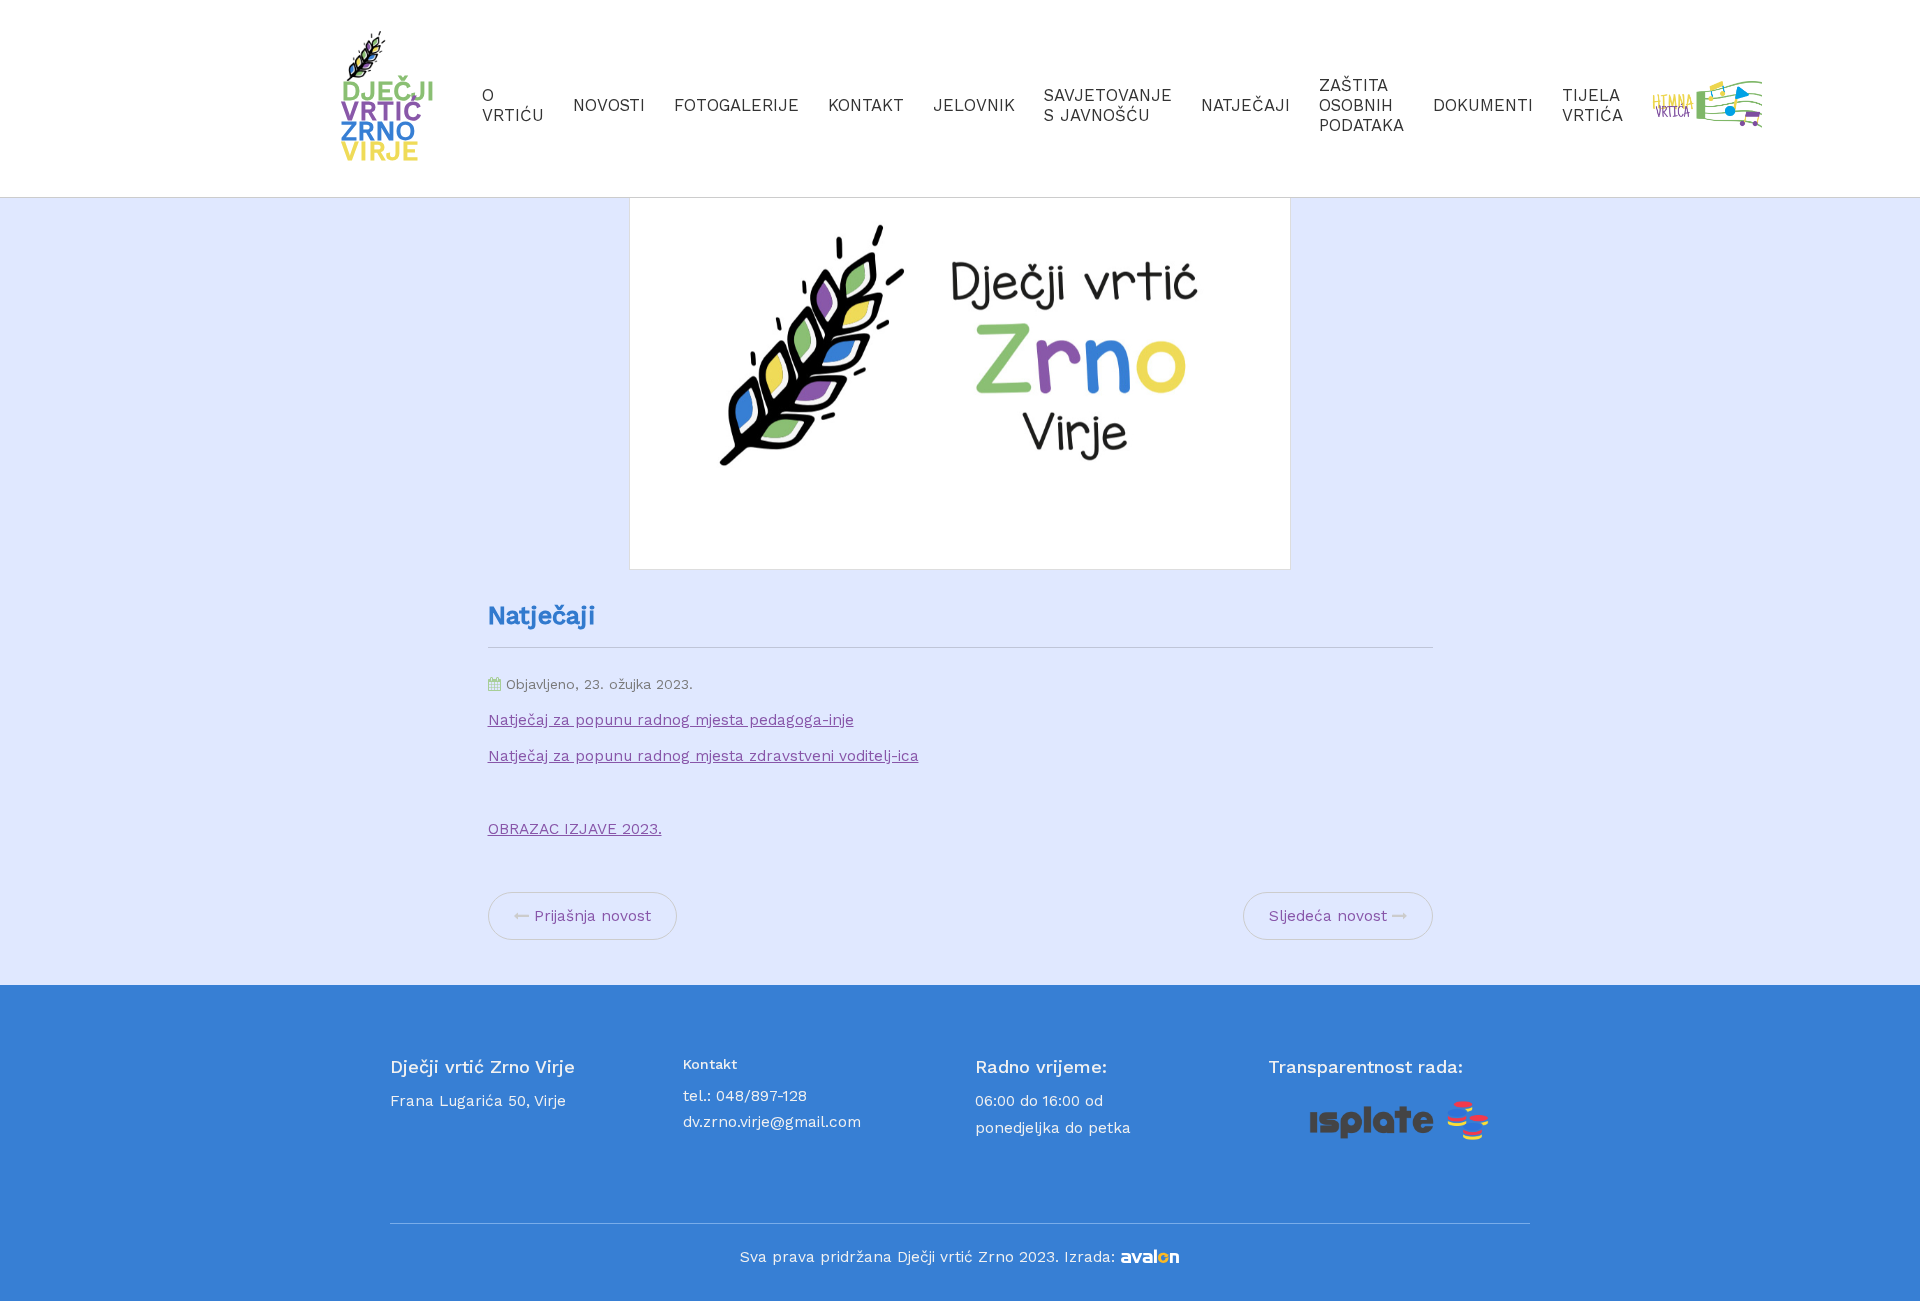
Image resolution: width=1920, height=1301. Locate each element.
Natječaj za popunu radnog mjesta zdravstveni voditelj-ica (703, 756)
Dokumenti (1483, 105)
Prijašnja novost (592, 916)
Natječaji (1245, 105)
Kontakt (866, 105)
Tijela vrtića (1592, 105)
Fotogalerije (736, 105)
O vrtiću (513, 105)
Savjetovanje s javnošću (1108, 105)
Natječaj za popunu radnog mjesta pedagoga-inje (671, 720)
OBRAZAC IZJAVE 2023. (575, 829)
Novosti (609, 105)
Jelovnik (974, 105)
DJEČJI (388, 121)
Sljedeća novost (1328, 916)
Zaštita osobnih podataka (1361, 105)
